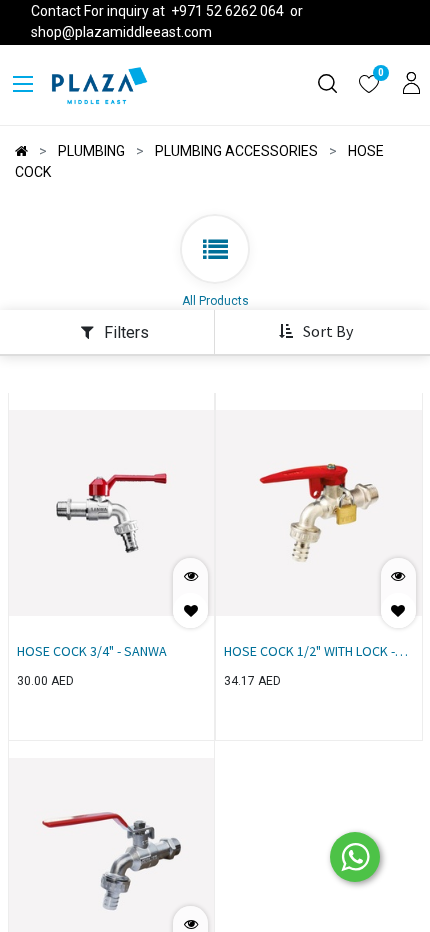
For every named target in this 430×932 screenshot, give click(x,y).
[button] (315, 332)
